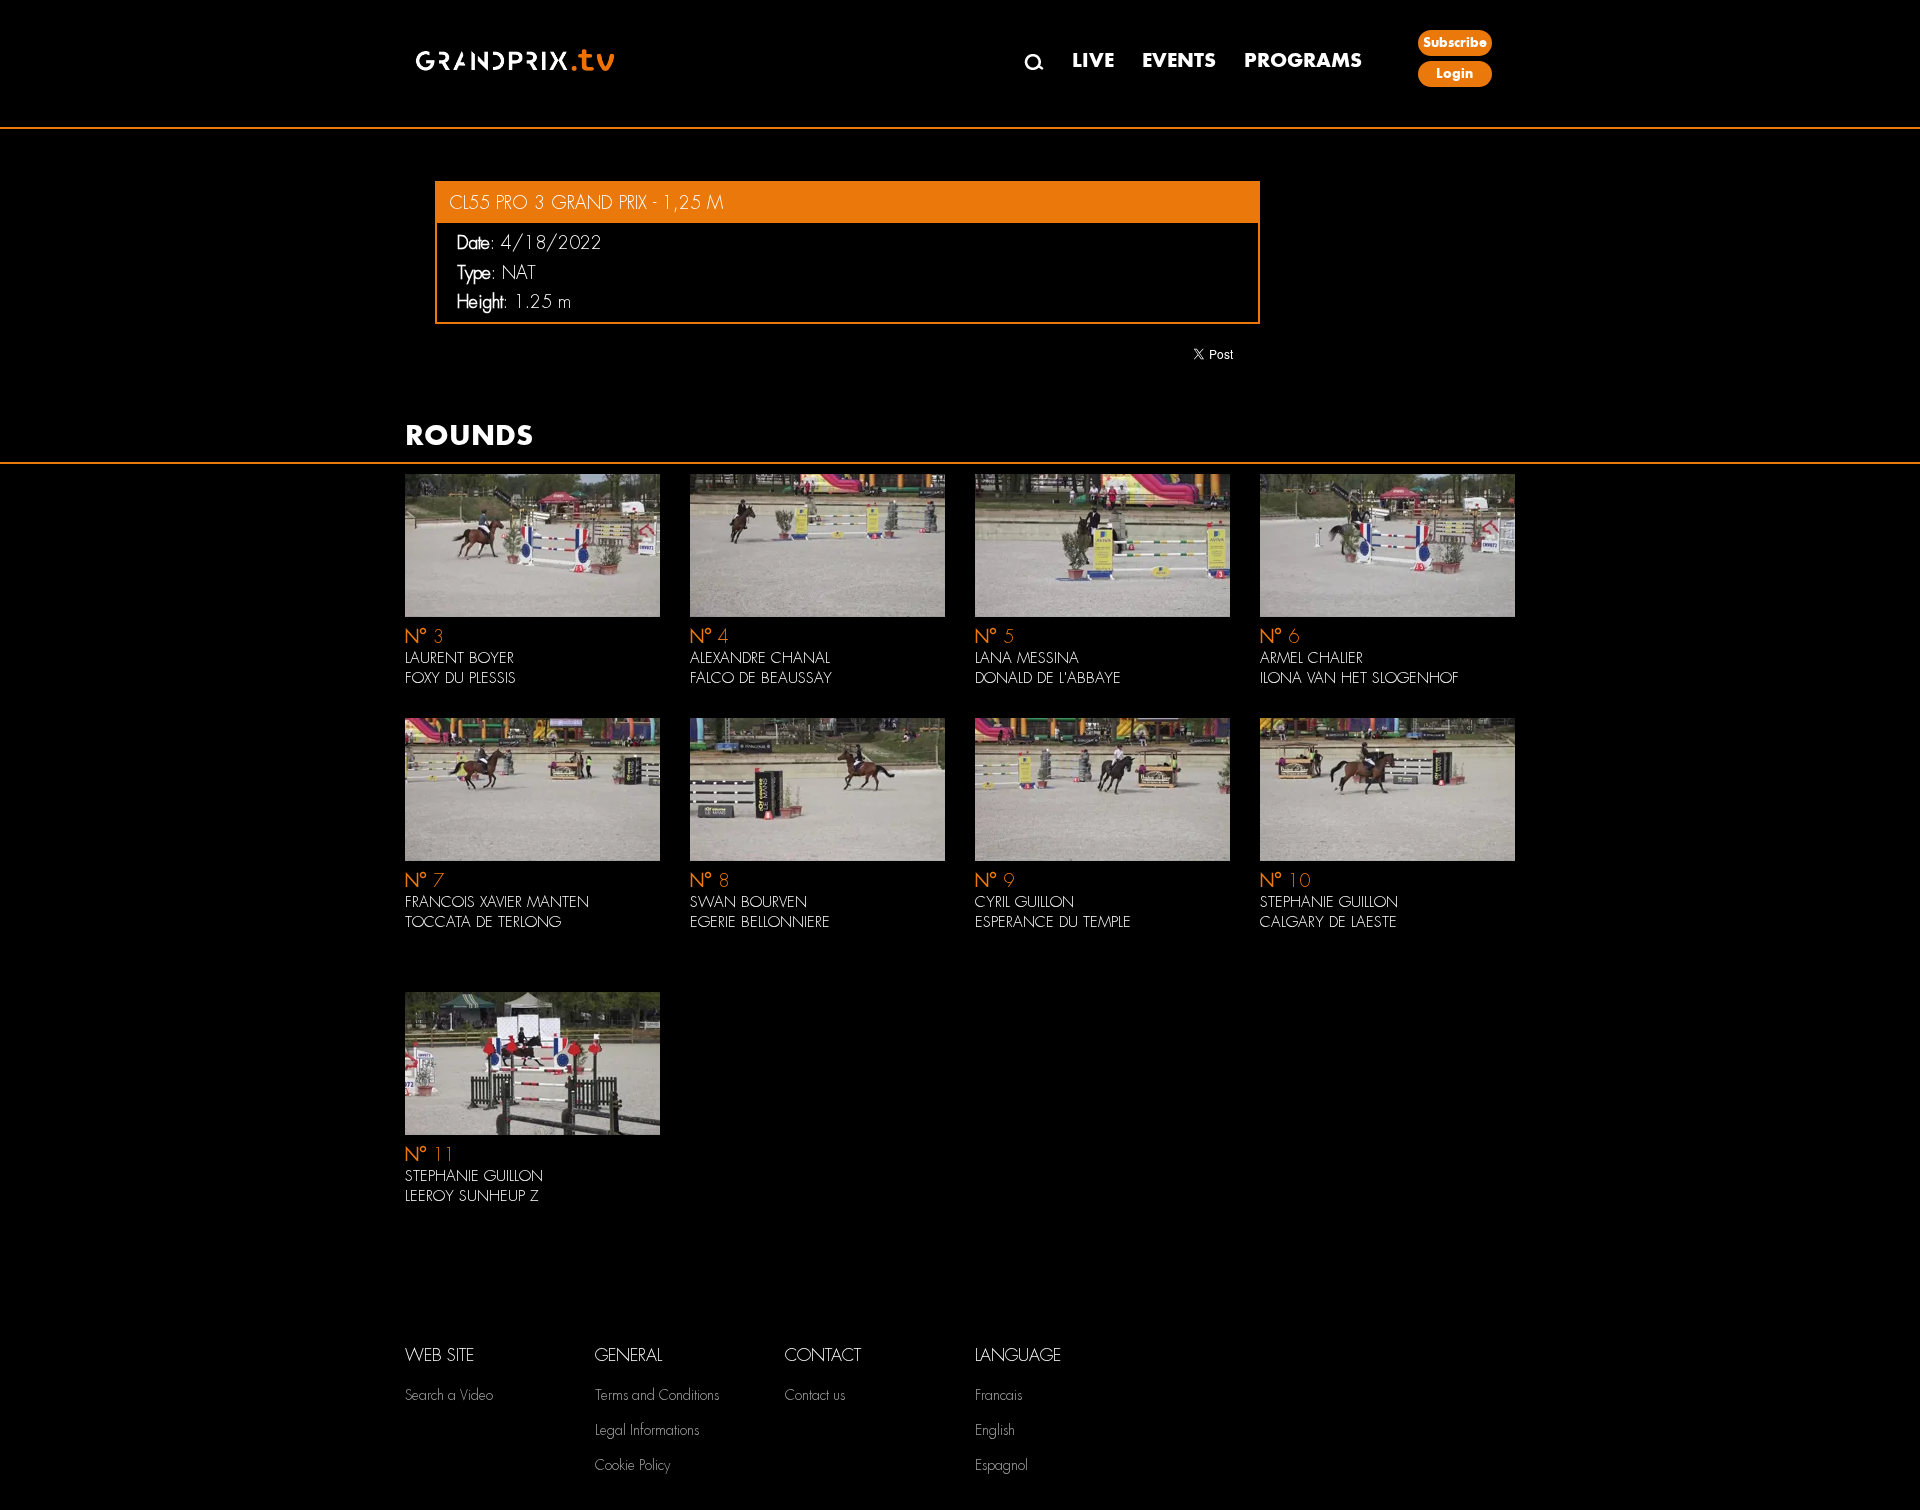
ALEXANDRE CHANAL (760, 658)
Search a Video (449, 1395)
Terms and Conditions (657, 1395)
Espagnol (1001, 1465)
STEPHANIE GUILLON (1329, 902)
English (995, 1430)
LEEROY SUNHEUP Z (472, 1196)
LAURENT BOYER (459, 658)
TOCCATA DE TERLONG (483, 922)
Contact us (815, 1395)
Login (1454, 73)
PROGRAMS (1303, 60)
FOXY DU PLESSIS (460, 678)
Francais (998, 1395)
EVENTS (1179, 60)
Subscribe (1455, 42)
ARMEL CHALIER (1311, 658)
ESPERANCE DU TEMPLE (1053, 922)
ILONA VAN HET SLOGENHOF (1359, 678)
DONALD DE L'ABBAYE (1048, 678)
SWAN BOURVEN (748, 902)
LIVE (1093, 60)
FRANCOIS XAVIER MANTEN (497, 902)
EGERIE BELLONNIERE (760, 922)
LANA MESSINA (1027, 658)
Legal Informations (647, 1430)
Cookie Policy (632, 1465)
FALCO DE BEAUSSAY (761, 678)
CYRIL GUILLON (1024, 902)
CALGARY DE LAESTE (1328, 922)
